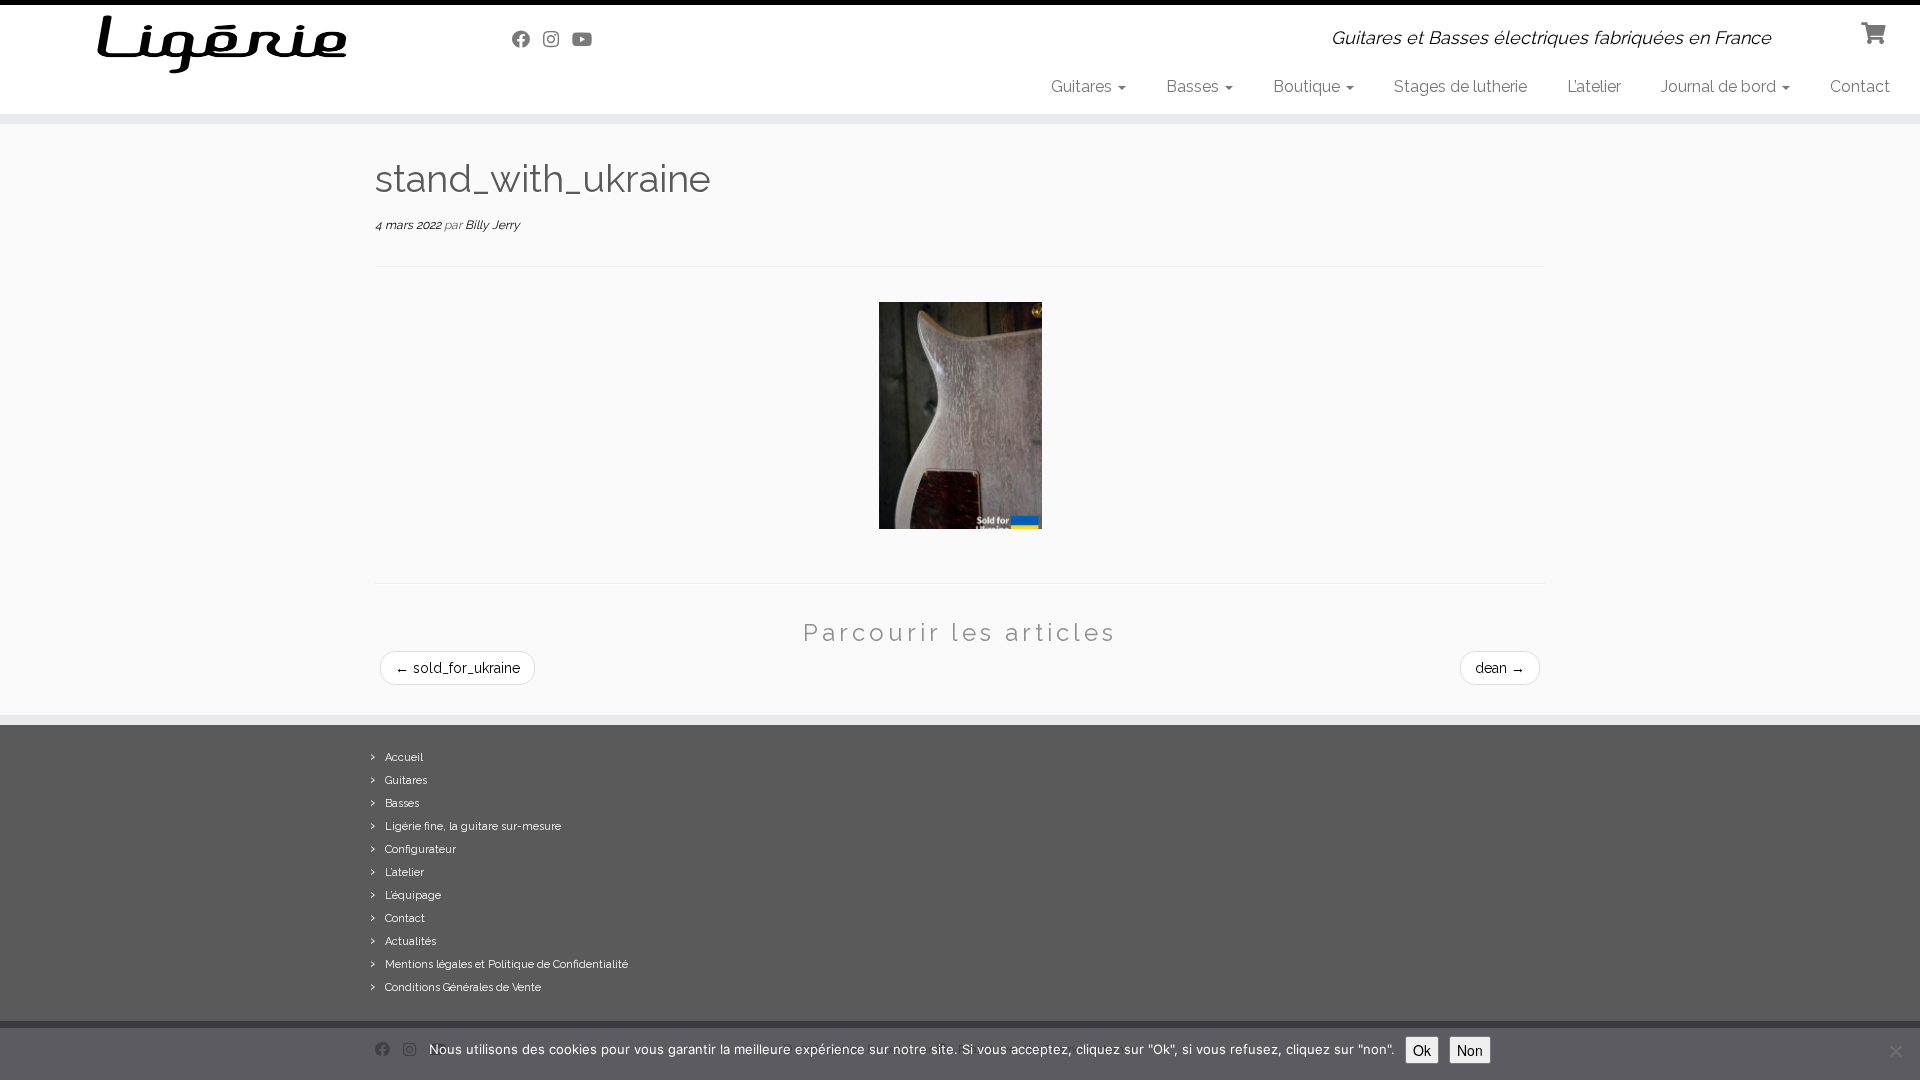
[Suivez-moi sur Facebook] (527, 39)
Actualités (410, 941)
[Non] (1895, 1051)
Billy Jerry (492, 225)
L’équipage (413, 895)
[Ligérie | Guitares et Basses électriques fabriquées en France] (221, 44)
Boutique (1308, 86)
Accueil (404, 757)
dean (1500, 668)
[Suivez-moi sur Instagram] (557, 39)
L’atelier (1594, 86)
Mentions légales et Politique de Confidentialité (506, 964)
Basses (1194, 86)
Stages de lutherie (1460, 86)
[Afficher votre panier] (1875, 31)
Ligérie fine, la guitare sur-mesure (473, 826)
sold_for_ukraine (457, 668)
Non (1470, 1050)
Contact (1860, 86)
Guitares (1083, 86)
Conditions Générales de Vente (463, 987)
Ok (1422, 1050)
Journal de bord (1720, 86)
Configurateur (420, 849)
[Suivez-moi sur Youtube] (588, 39)
